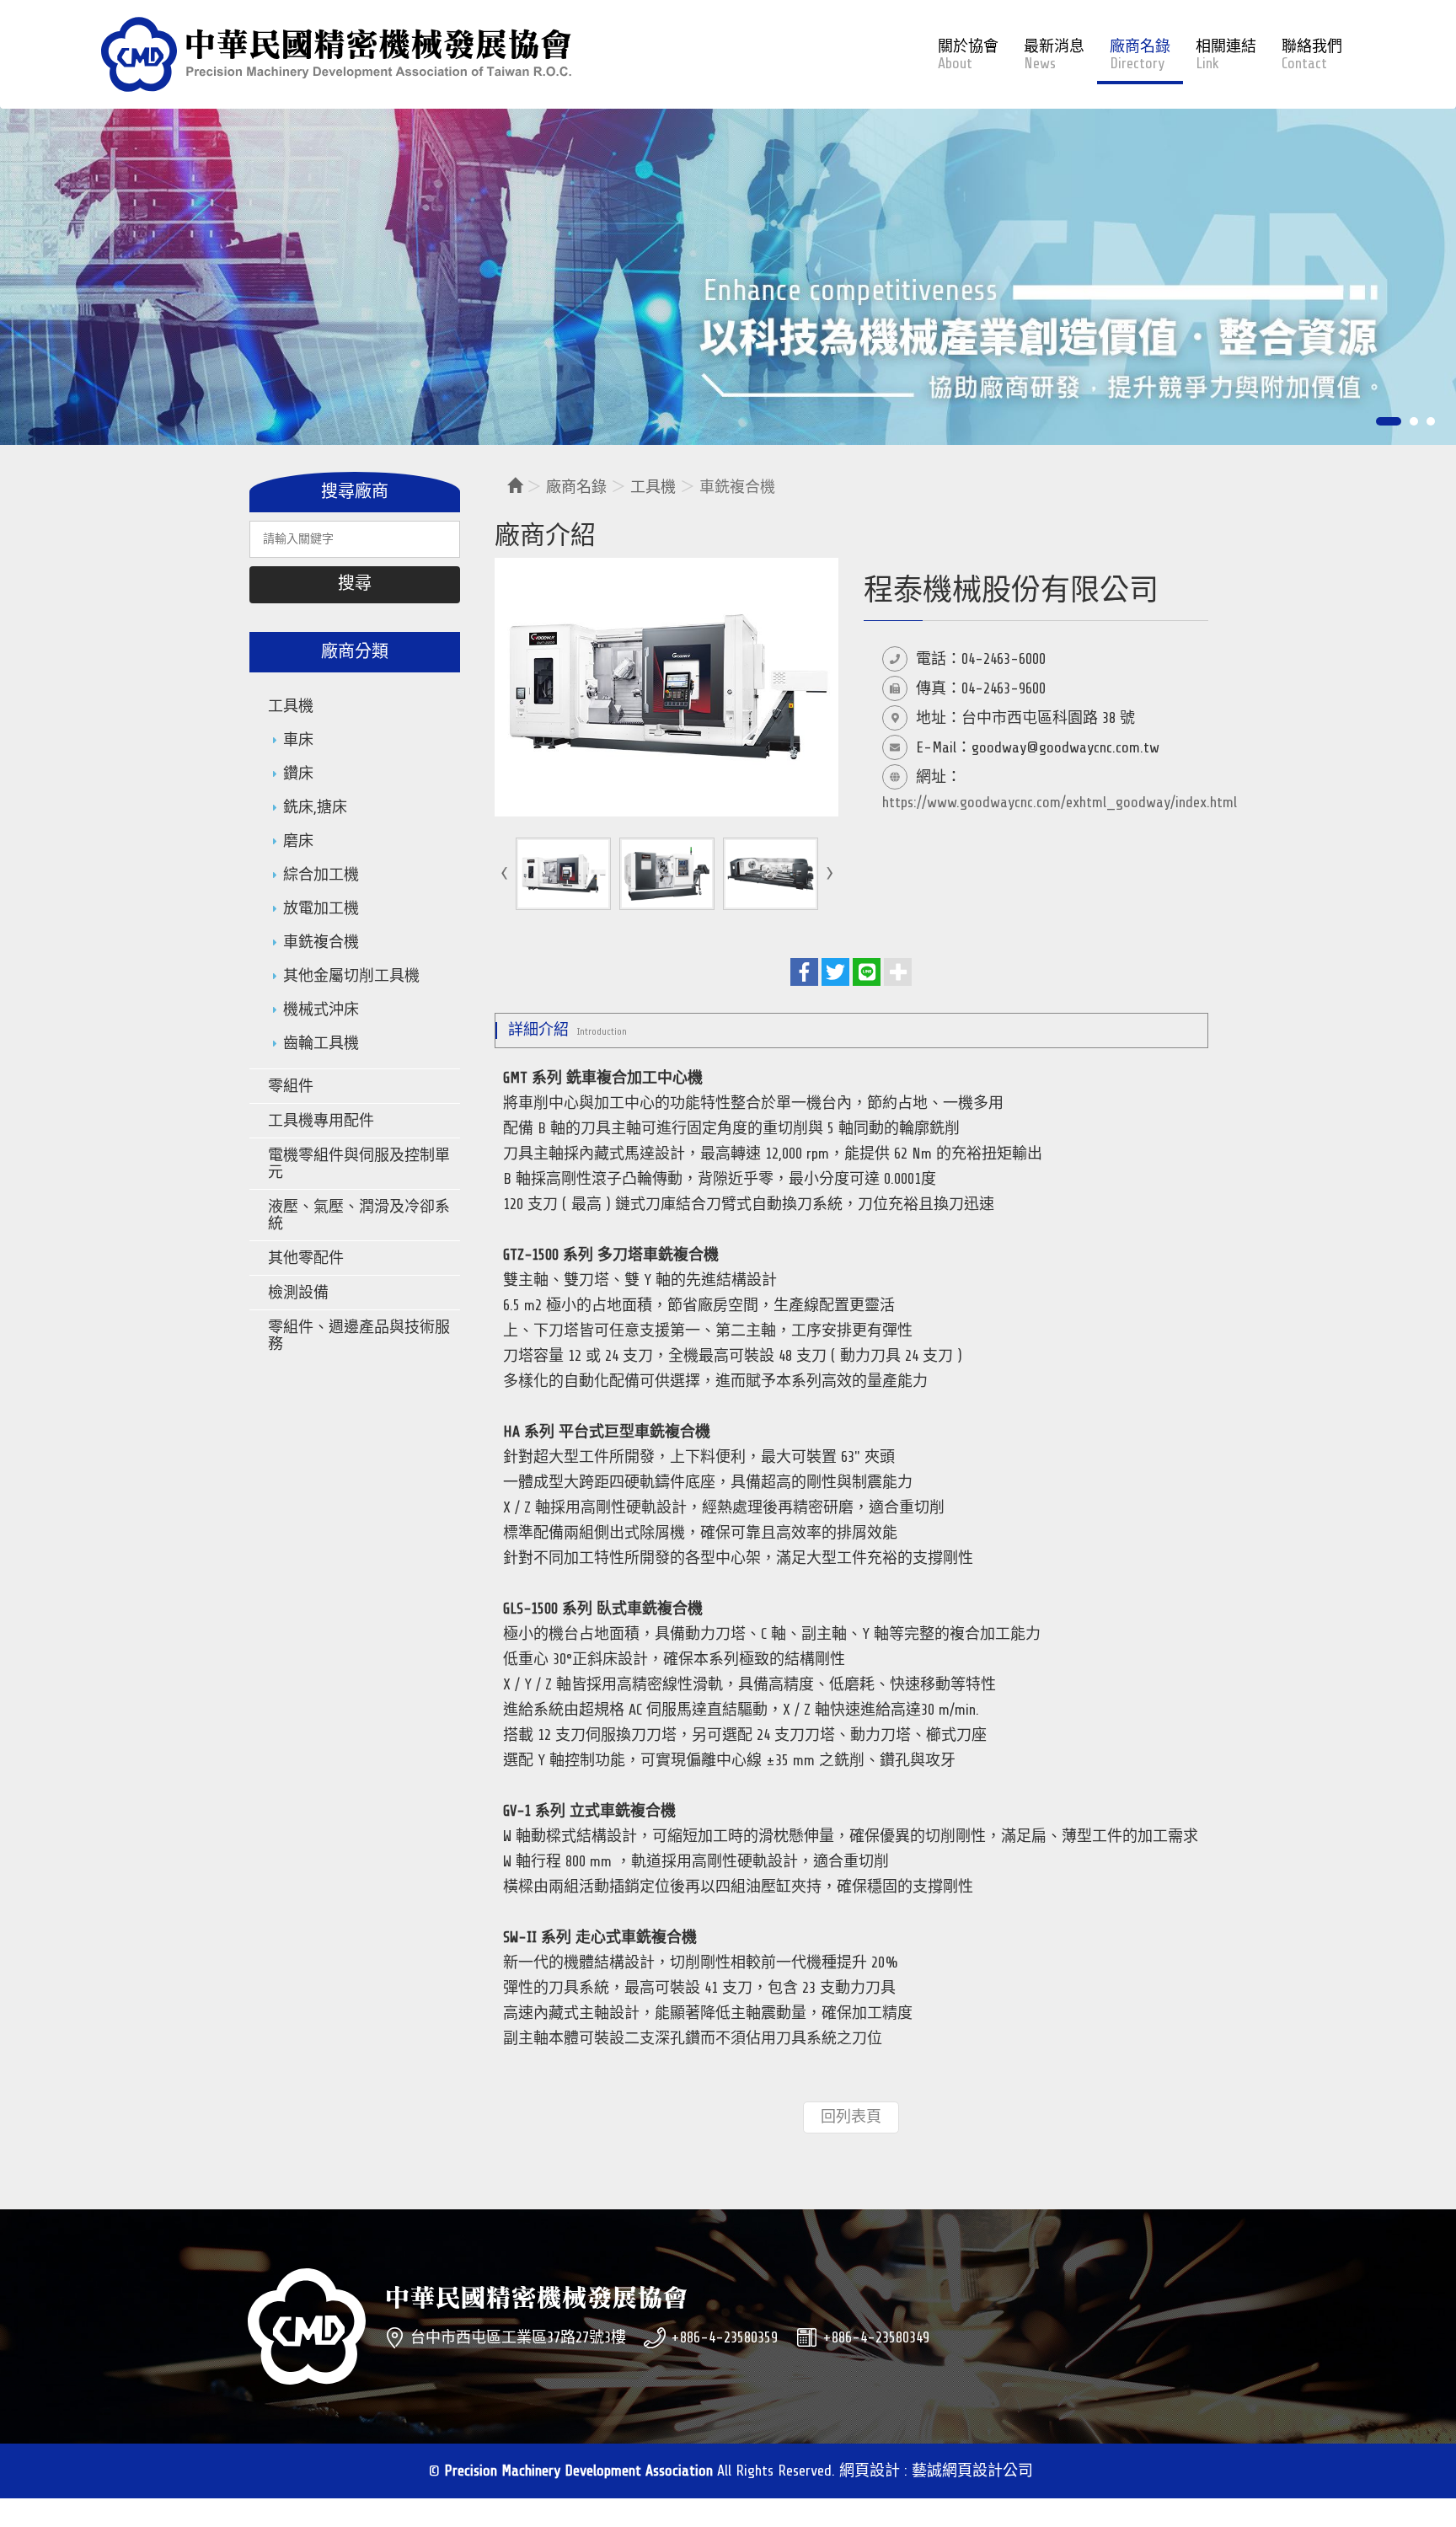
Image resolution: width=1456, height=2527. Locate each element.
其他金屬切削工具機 (351, 976)
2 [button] (1405, 421)
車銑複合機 (321, 942)
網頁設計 (870, 2471)
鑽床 (298, 774)
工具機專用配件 (321, 1121)
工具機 (291, 706)
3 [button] (1431, 421)
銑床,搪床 (315, 807)
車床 (298, 740)
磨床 (298, 841)
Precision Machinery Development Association (336, 54)
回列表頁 (851, 2117)
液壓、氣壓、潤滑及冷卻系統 (359, 1215)
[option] (728, 263)
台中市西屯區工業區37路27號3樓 (518, 2337)
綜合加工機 (321, 875)
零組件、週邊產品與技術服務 (359, 1336)
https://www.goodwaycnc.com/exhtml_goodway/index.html (1060, 802)
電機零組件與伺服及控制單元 (359, 1164)
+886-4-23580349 (876, 2337)
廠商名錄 (576, 487)
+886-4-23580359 (724, 2337)
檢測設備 (298, 1293)
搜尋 (355, 584)
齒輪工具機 (321, 1043)
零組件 (291, 1086)
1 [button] (1380, 421)
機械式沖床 (321, 1009)
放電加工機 (321, 908)
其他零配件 (306, 1258)
